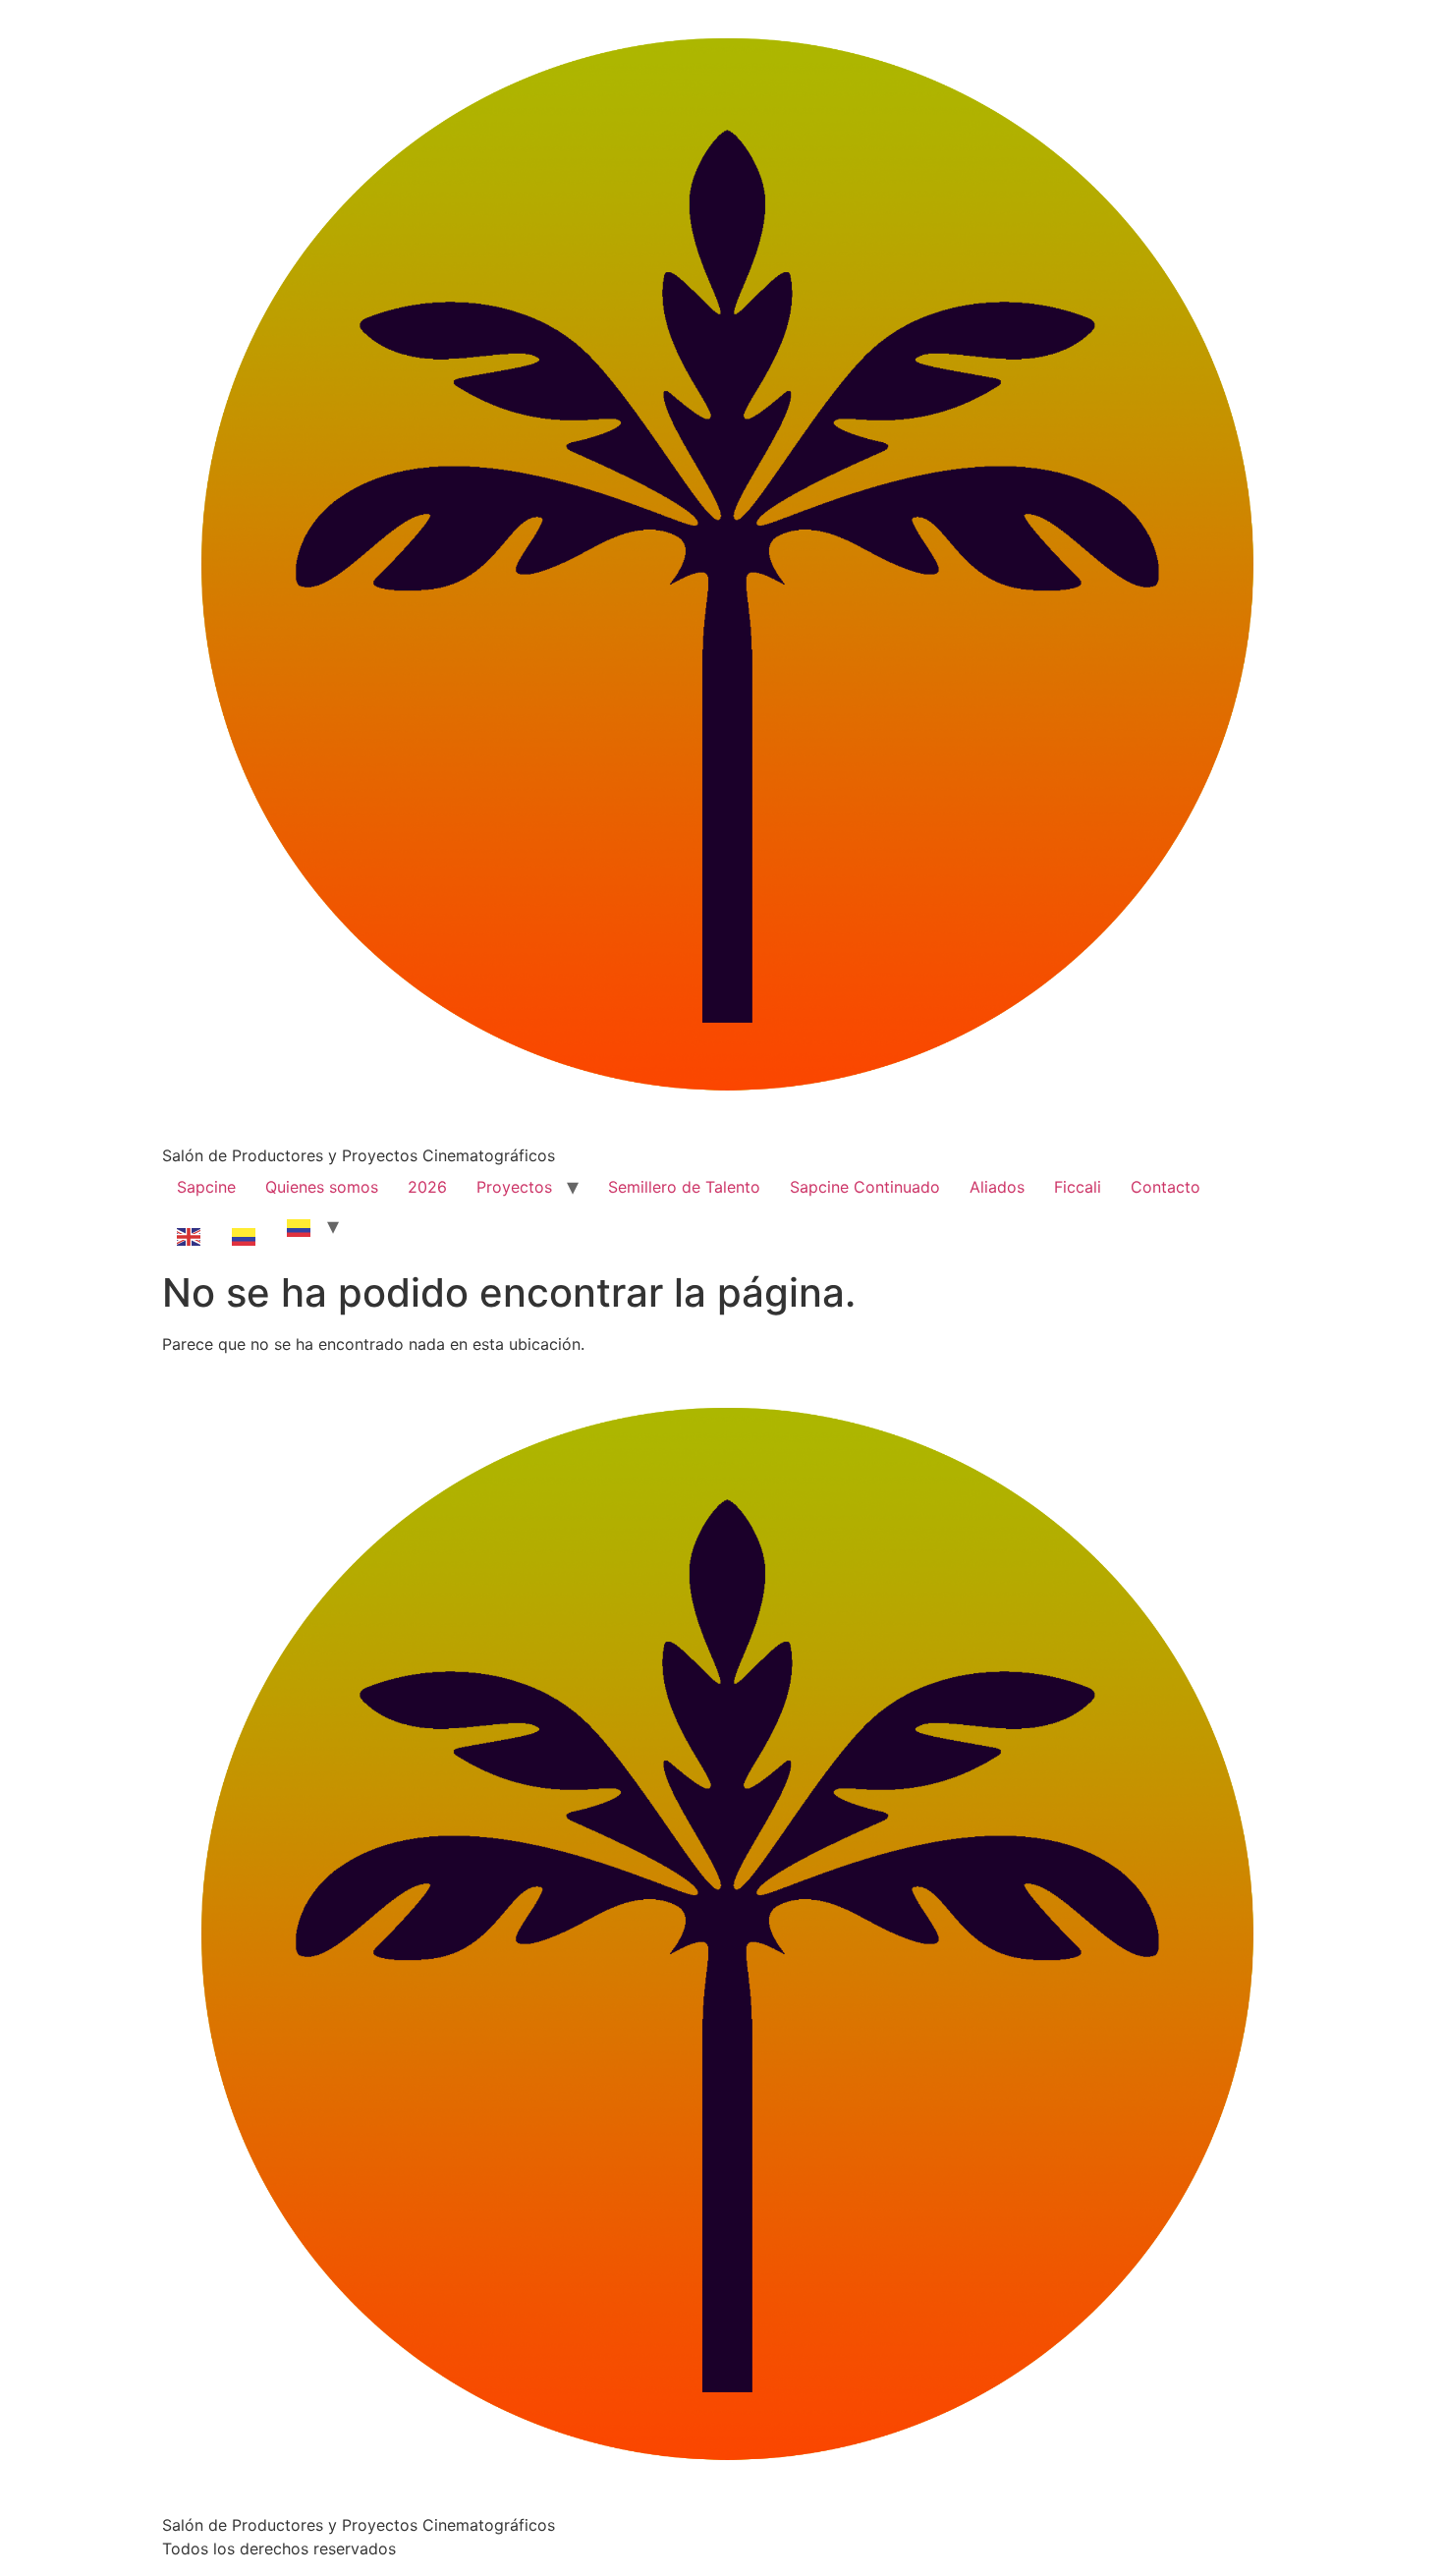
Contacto (1166, 1187)
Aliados (997, 1187)
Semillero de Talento (684, 1187)
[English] (190, 1226)
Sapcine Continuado (865, 1187)
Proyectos (514, 1187)
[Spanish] (245, 1226)
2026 (427, 1187)
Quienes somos (322, 1187)
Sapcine (206, 1187)
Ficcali (1078, 1187)
